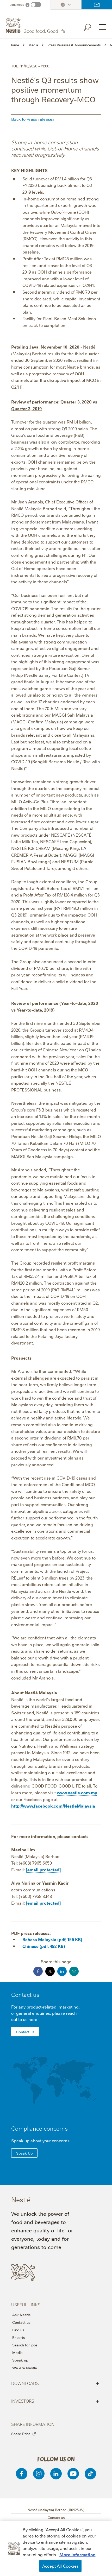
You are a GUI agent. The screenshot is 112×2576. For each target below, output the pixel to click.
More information (77, 2554)
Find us (18, 2330)
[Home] (36, 26)
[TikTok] (90, 2474)
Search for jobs (25, 2345)
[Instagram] (39, 2474)
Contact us (97, 5)
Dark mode (17, 5)
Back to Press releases (33, 119)
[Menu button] (102, 27)
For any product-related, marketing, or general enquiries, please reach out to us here (45, 2013)
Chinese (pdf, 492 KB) (44, 1946)
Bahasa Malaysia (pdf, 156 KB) (52, 1939)
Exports (19, 2337)
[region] (56, 2549)
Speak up (20, 2360)
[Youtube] (73, 2474)
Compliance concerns (39, 2128)
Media (17, 2352)
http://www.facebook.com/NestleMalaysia (53, 1806)
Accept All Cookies (60, 2566)
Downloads (55, 2383)
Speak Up (24, 2153)
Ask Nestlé (21, 2315)
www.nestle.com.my (77, 1792)
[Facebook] (22, 2474)
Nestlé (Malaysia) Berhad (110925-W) (56, 2510)
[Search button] (91, 26)
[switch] (36, 5)
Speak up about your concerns (40, 2141)
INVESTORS (55, 2401)
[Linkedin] (56, 2474)
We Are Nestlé (25, 2368)
